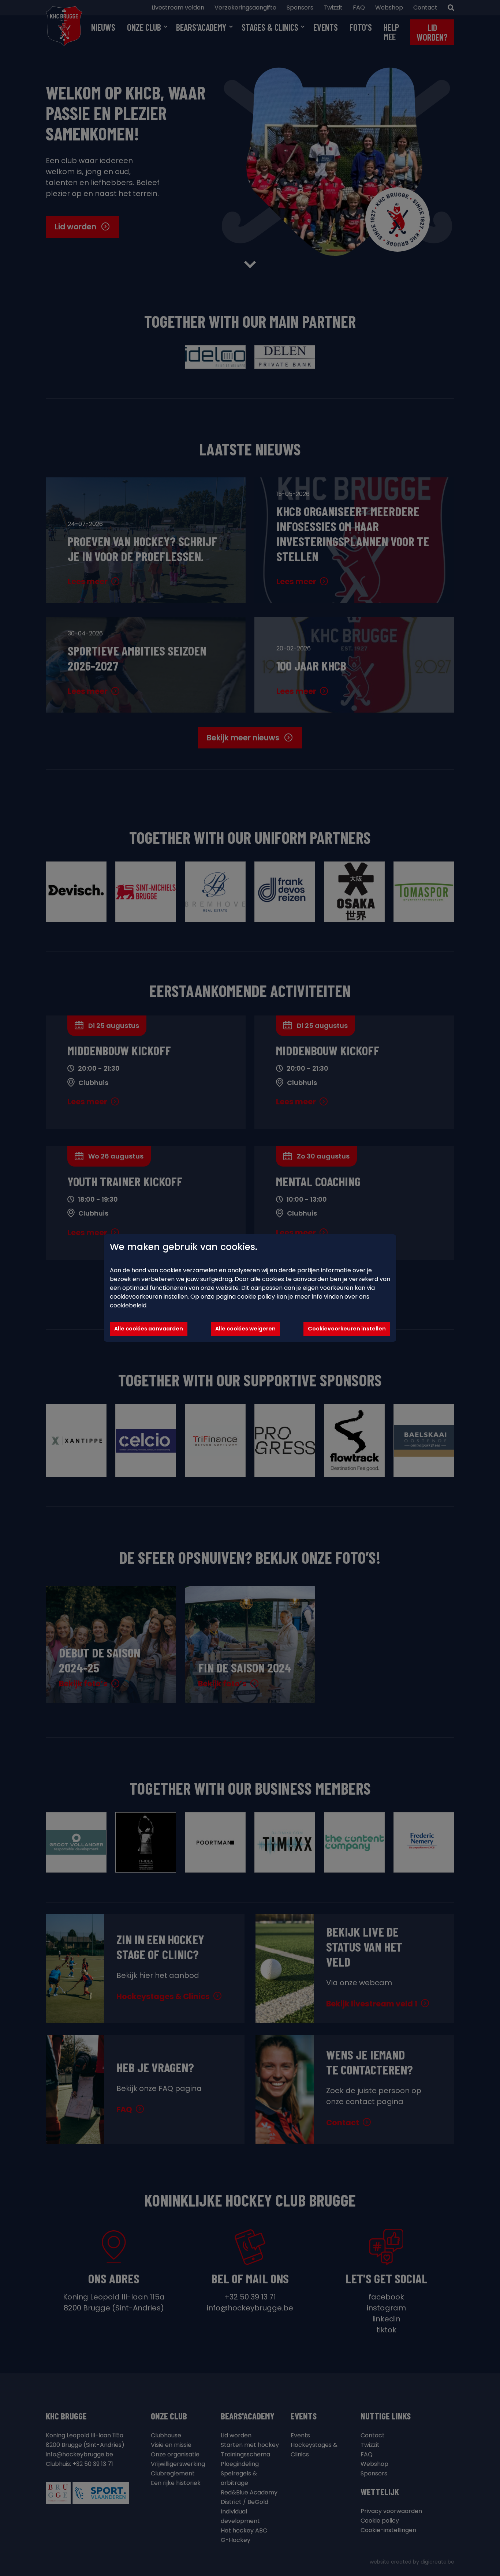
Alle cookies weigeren (245, 1329)
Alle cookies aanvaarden (149, 1329)
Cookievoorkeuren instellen (347, 1329)
